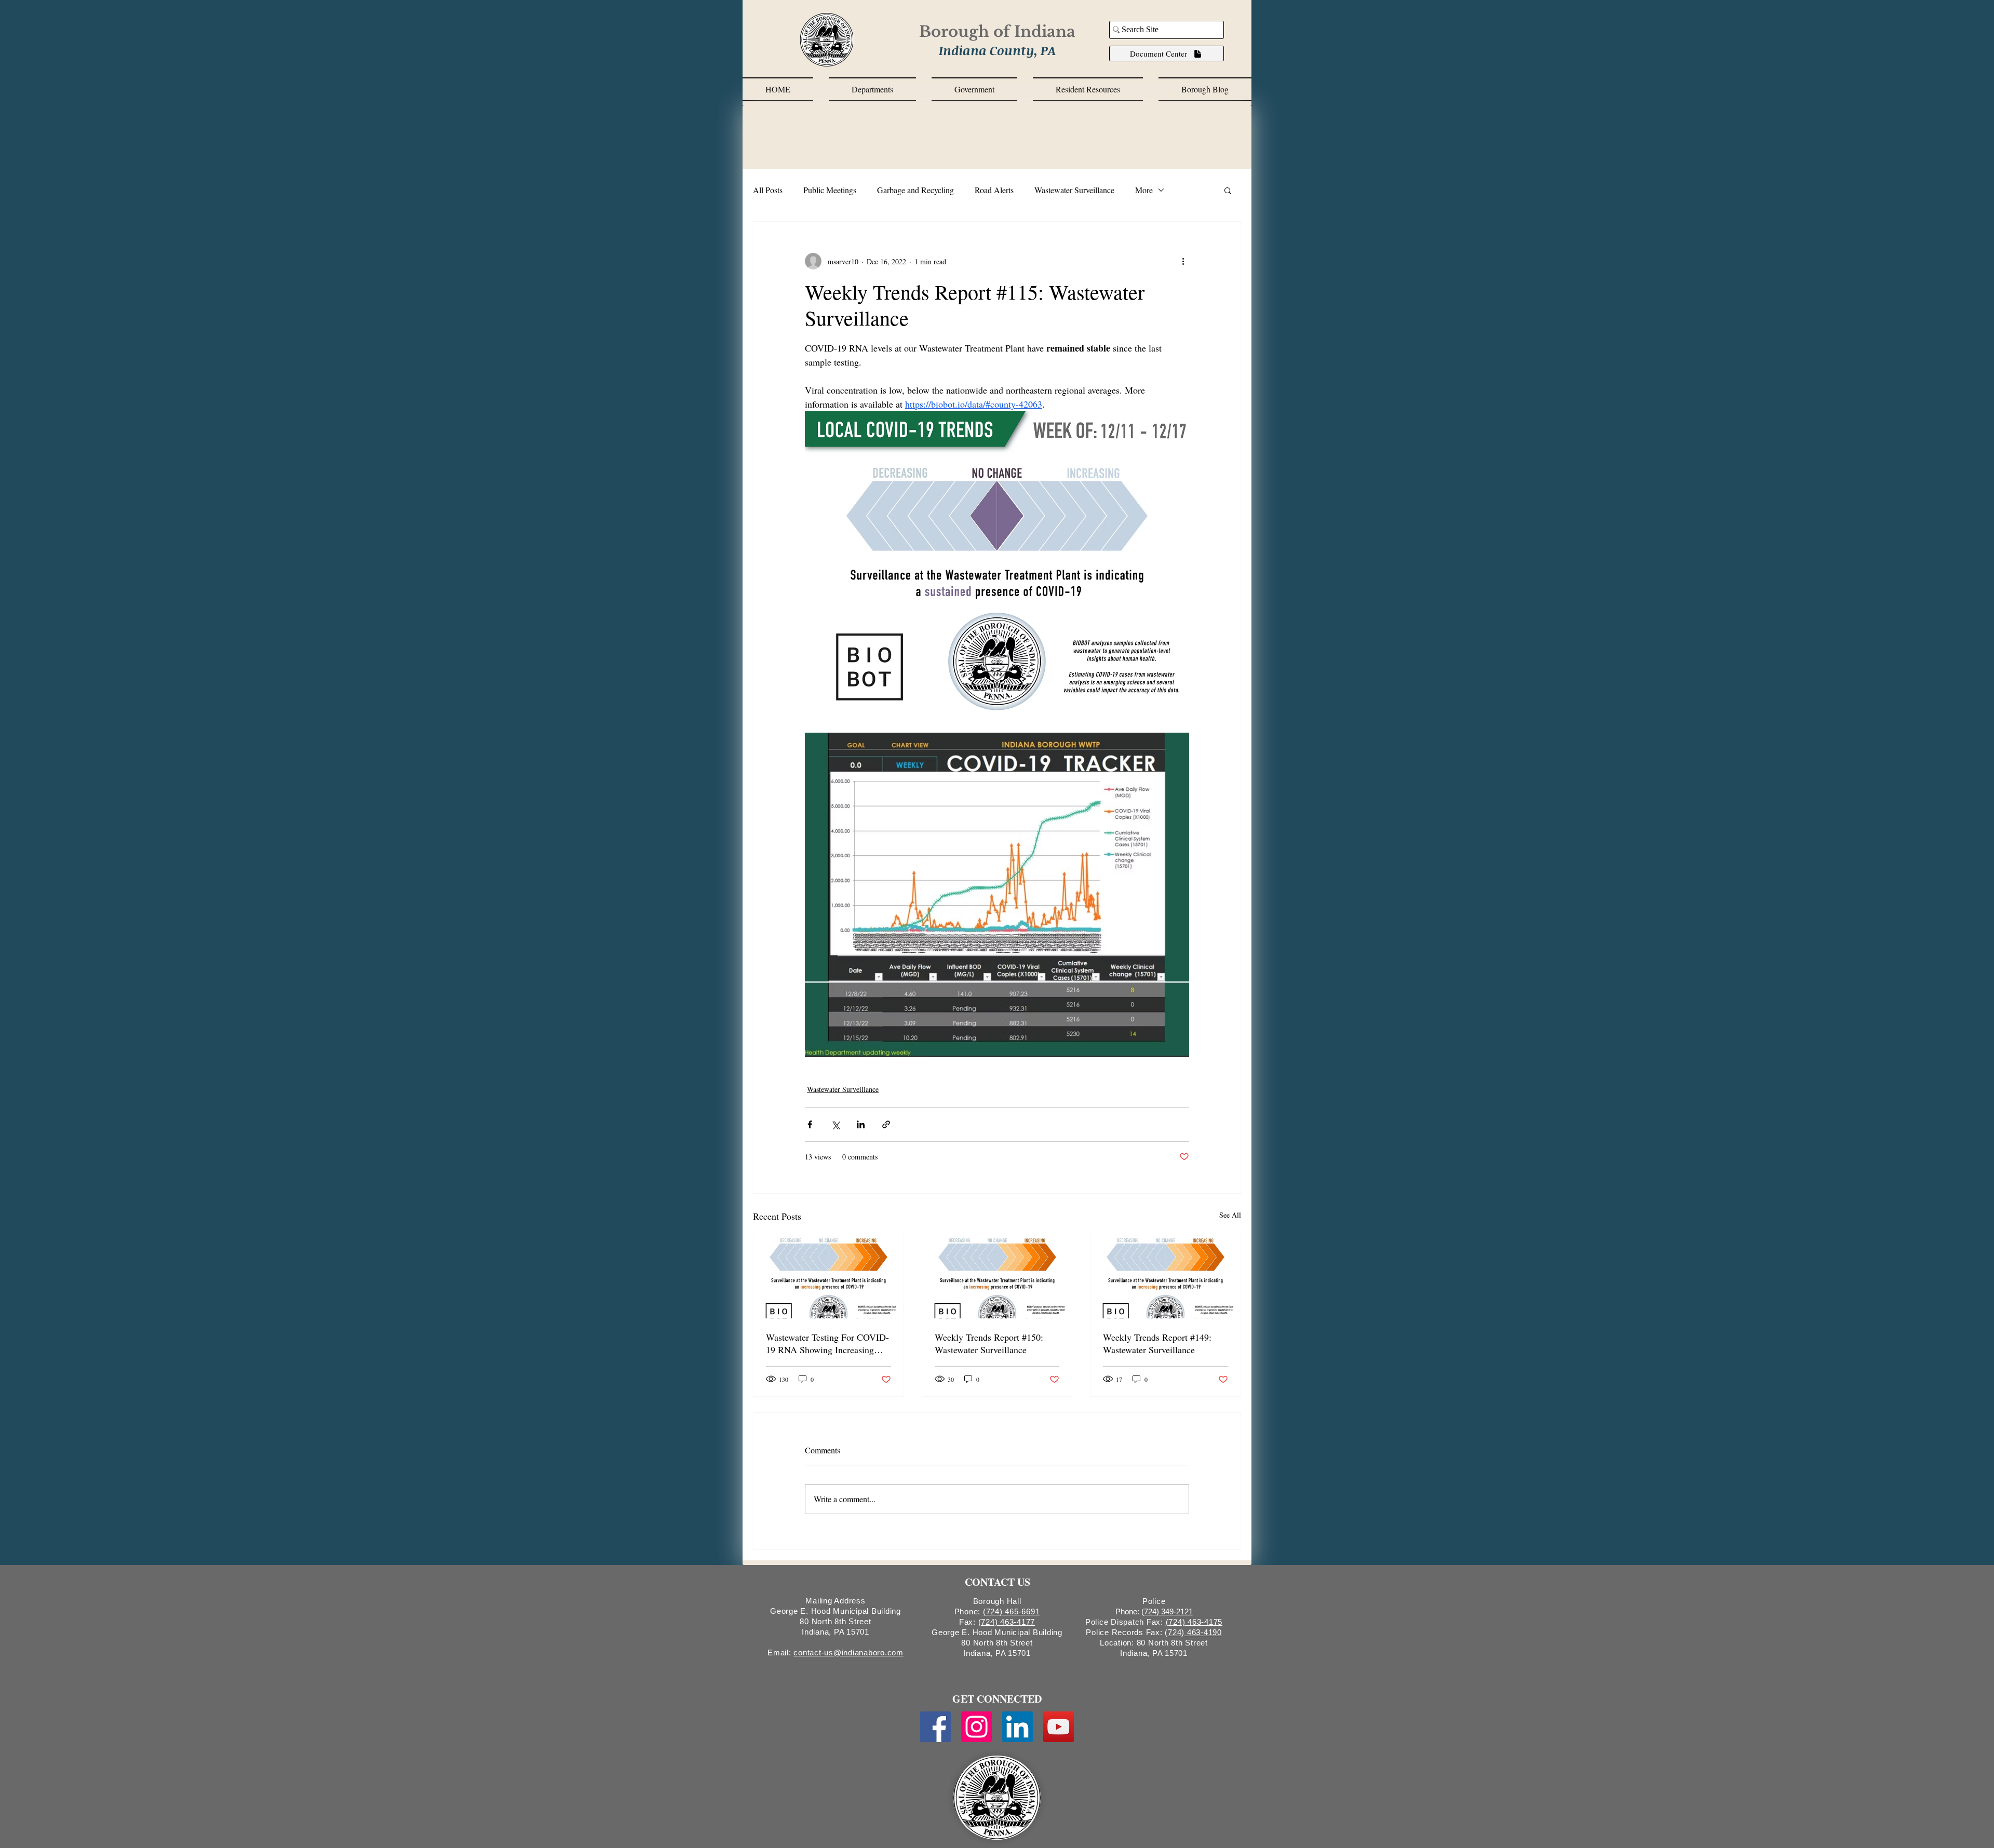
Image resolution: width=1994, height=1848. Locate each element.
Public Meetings (830, 190)
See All (1230, 1215)
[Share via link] (886, 1124)
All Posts (768, 190)
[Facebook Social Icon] (935, 1727)
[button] (872, 89)
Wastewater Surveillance (1074, 190)
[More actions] (1183, 261)
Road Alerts (994, 190)
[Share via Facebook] (810, 1124)
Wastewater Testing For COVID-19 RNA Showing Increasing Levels (827, 1343)
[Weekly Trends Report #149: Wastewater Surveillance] (1166, 1276)
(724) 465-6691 (1012, 1611)
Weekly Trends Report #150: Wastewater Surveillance (989, 1343)
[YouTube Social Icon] (1059, 1727)
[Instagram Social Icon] (976, 1727)
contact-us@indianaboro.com (848, 1653)
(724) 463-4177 (1007, 1622)
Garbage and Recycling (915, 190)
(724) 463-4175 (1194, 1622)
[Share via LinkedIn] (861, 1124)
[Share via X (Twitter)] (835, 1124)
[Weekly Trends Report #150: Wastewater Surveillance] (997, 1276)
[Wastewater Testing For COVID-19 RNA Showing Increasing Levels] (828, 1276)
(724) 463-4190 (1193, 1632)
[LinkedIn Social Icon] (1018, 1727)
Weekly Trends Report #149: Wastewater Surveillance (1157, 1343)
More (1144, 190)
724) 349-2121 (1168, 1611)
